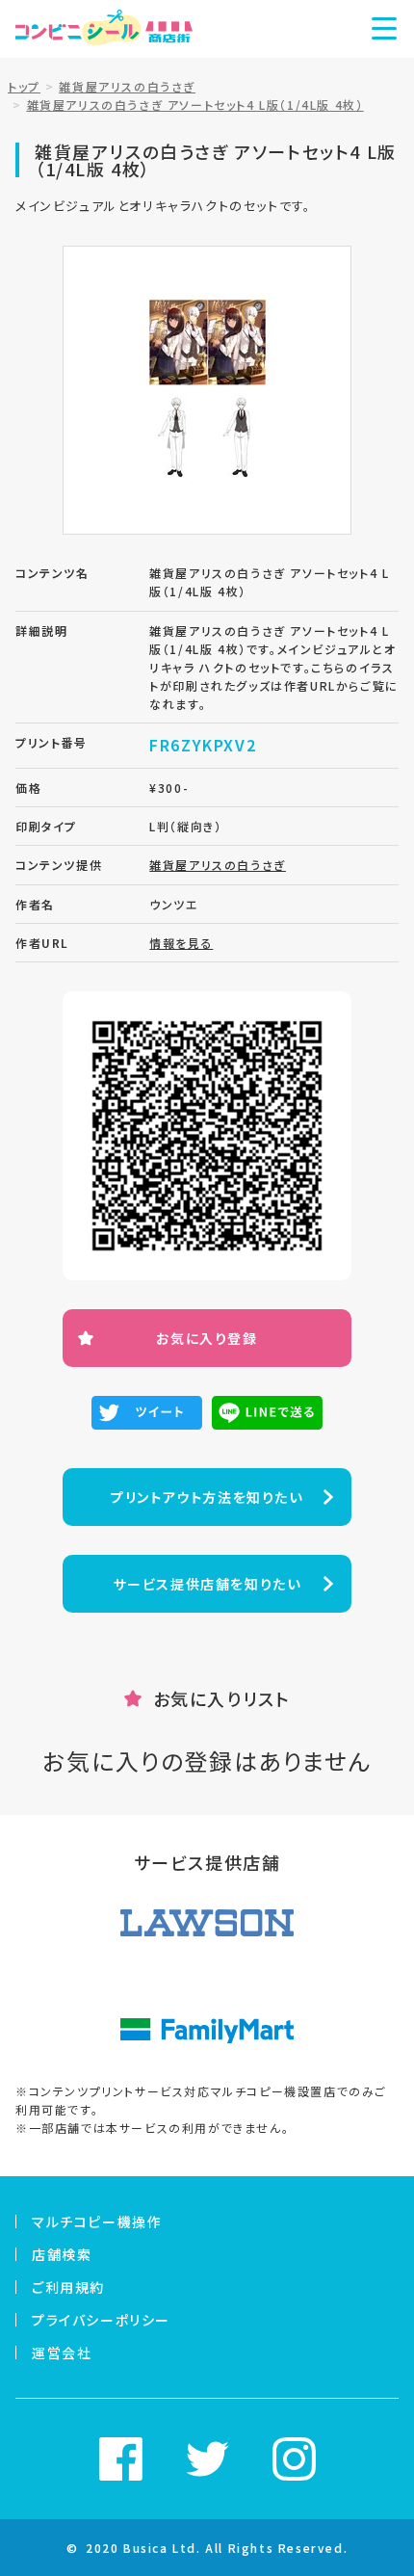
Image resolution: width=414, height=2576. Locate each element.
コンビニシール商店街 (104, 29)
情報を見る (181, 943)
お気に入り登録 (207, 1338)
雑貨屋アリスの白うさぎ (218, 865)
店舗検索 (62, 2254)
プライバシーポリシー (101, 2320)
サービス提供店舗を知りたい (207, 1584)
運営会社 (62, 2353)
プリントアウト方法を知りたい (207, 1497)
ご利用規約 (68, 2287)
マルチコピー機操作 (97, 2221)
